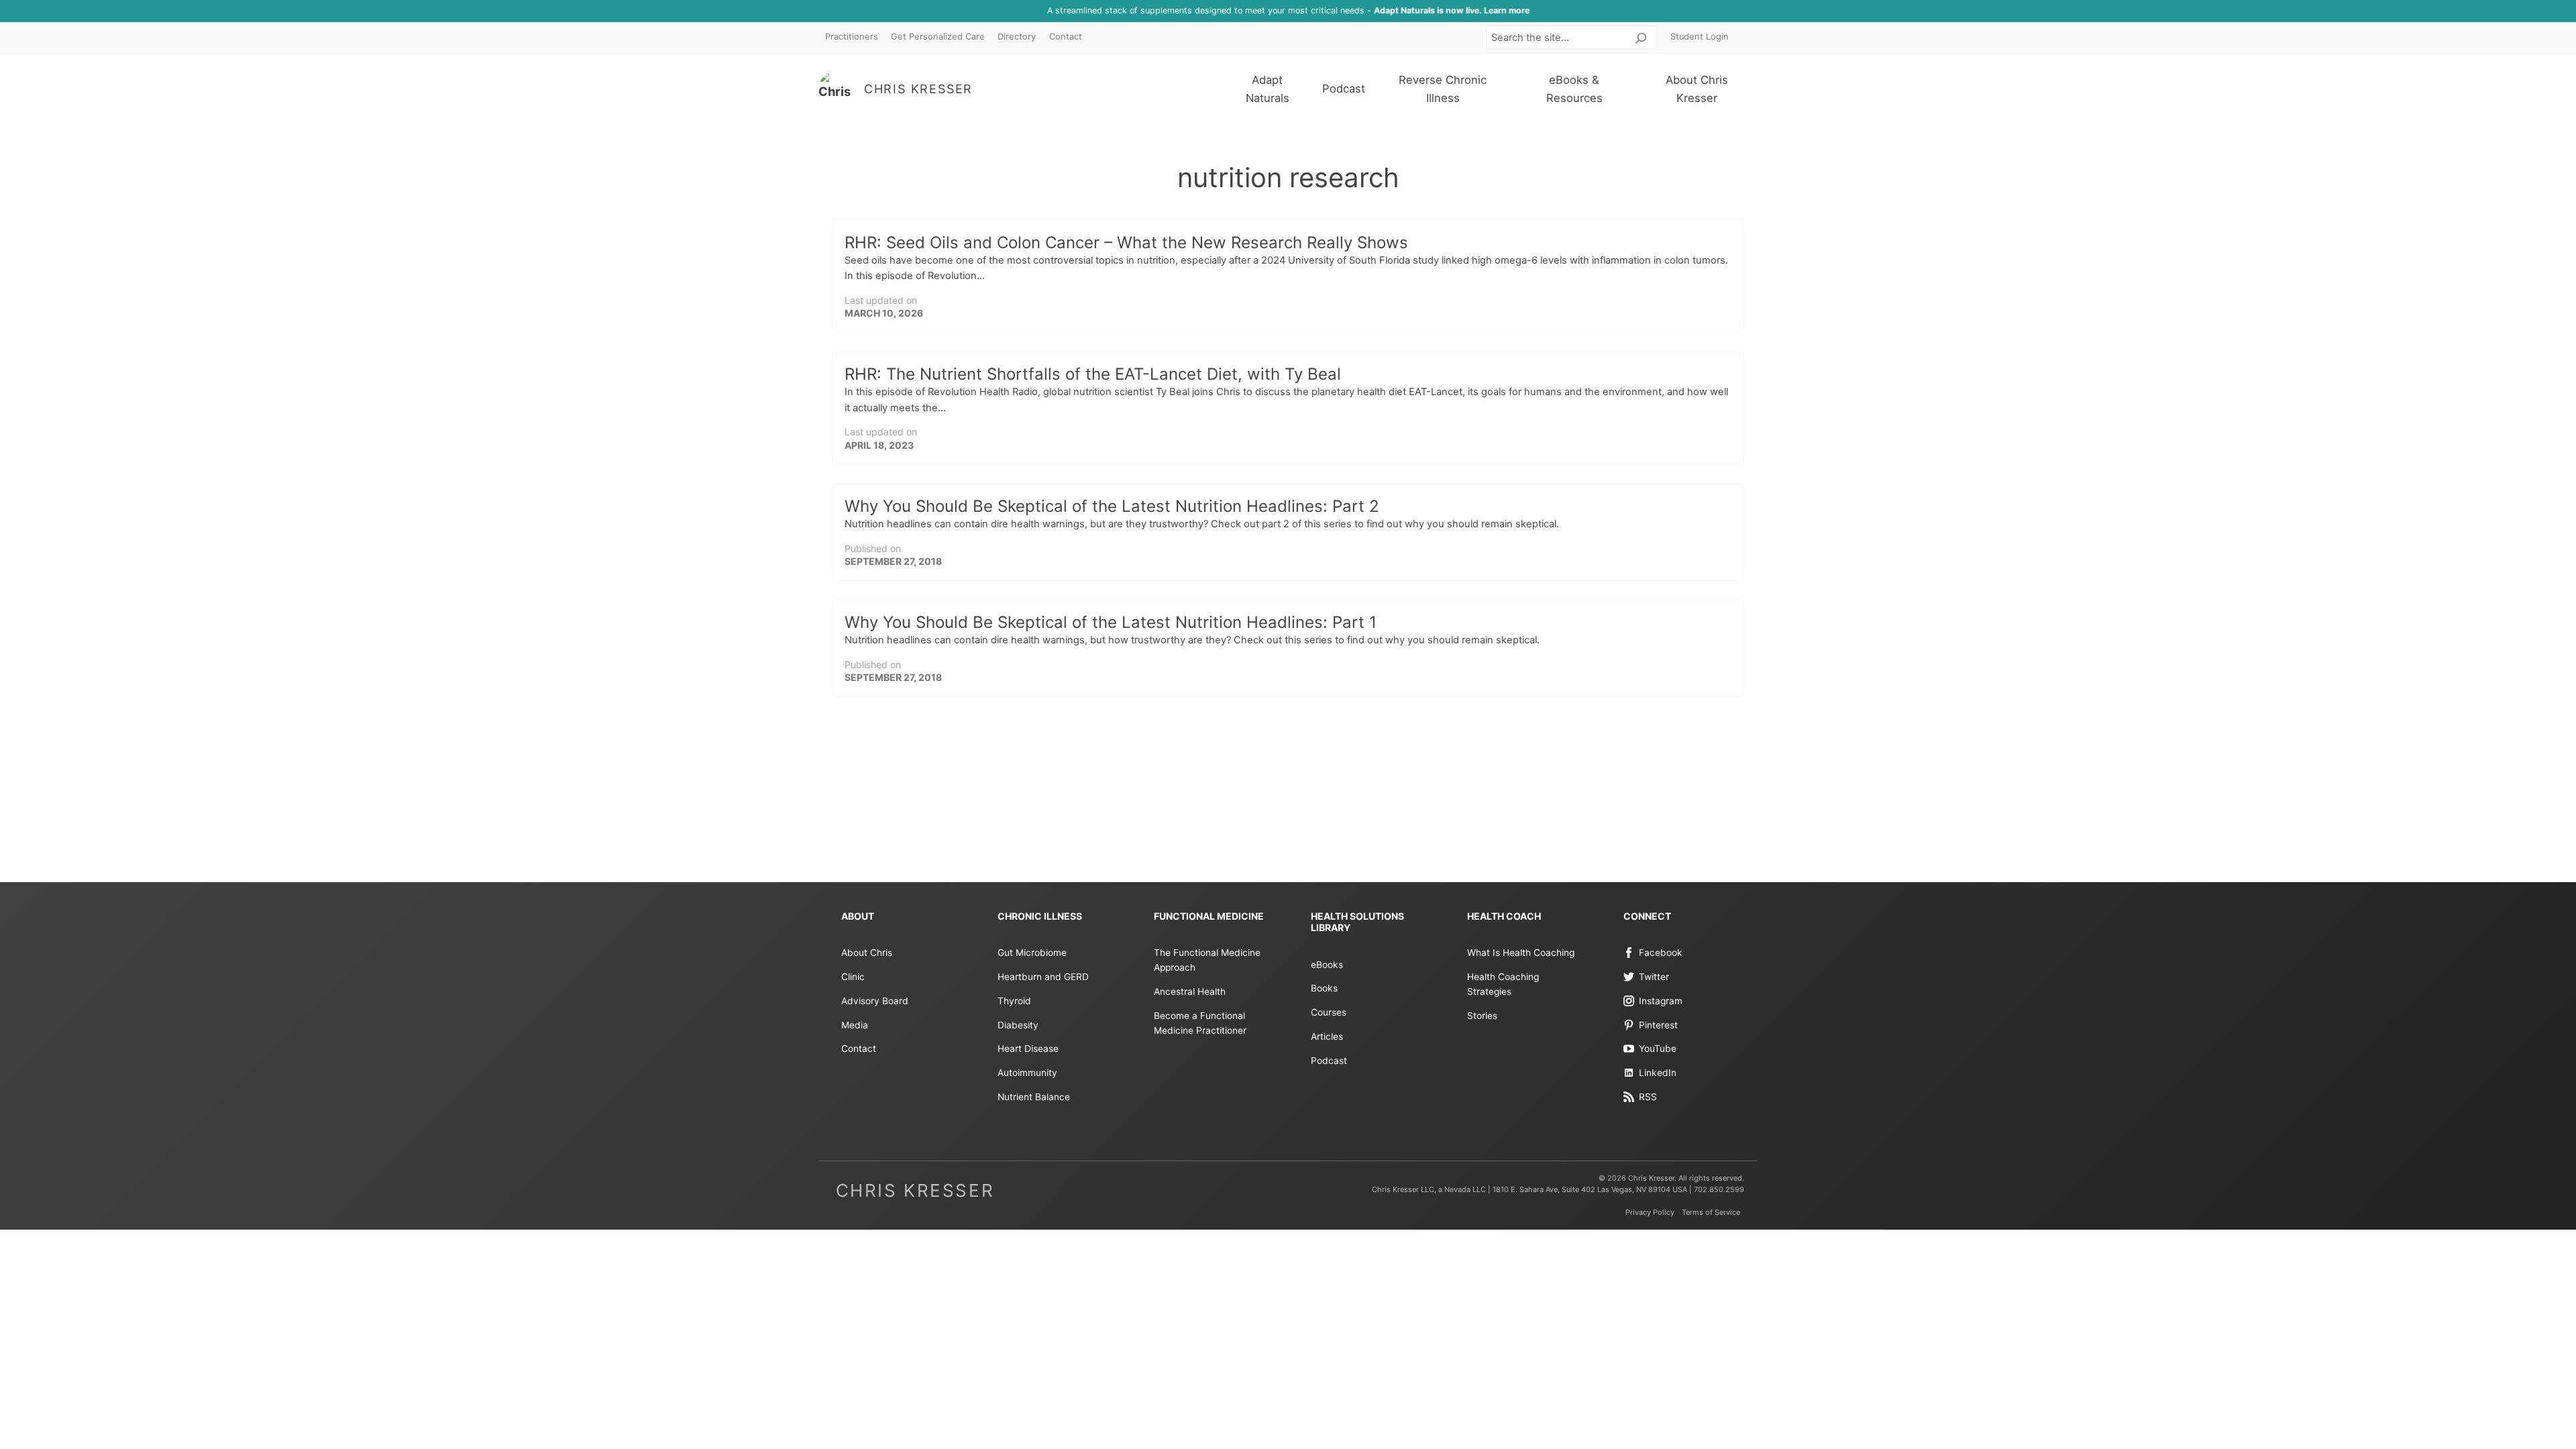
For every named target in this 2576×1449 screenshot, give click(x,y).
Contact (1066, 37)
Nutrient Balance (1034, 1097)
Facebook (1661, 953)
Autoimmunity (1027, 1073)
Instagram (1661, 1001)
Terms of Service (1711, 1212)
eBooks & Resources (1574, 89)
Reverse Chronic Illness (1443, 89)
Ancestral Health (1190, 991)
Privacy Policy (1650, 1212)
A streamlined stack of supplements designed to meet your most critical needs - (1288, 10)
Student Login (1700, 37)
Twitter (1654, 977)
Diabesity (1018, 1025)
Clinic (853, 977)
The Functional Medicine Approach (1207, 960)
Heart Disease (1028, 1049)
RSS (1648, 1097)
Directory (1017, 37)
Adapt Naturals (1268, 89)
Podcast (1344, 89)
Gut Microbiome (1032, 953)
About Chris (867, 953)
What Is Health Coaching (1521, 953)
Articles (1327, 1036)
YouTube (1658, 1049)
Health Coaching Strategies (1503, 984)
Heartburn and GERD (1043, 977)
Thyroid (1014, 1001)
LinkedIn (1658, 1073)
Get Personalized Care (938, 37)
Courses (1329, 1012)
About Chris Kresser (1697, 89)
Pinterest (1658, 1025)
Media (855, 1025)
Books (1324, 988)
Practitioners (852, 37)
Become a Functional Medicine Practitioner (1200, 1023)
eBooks (1327, 965)
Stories (1482, 1016)
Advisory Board (875, 1001)
